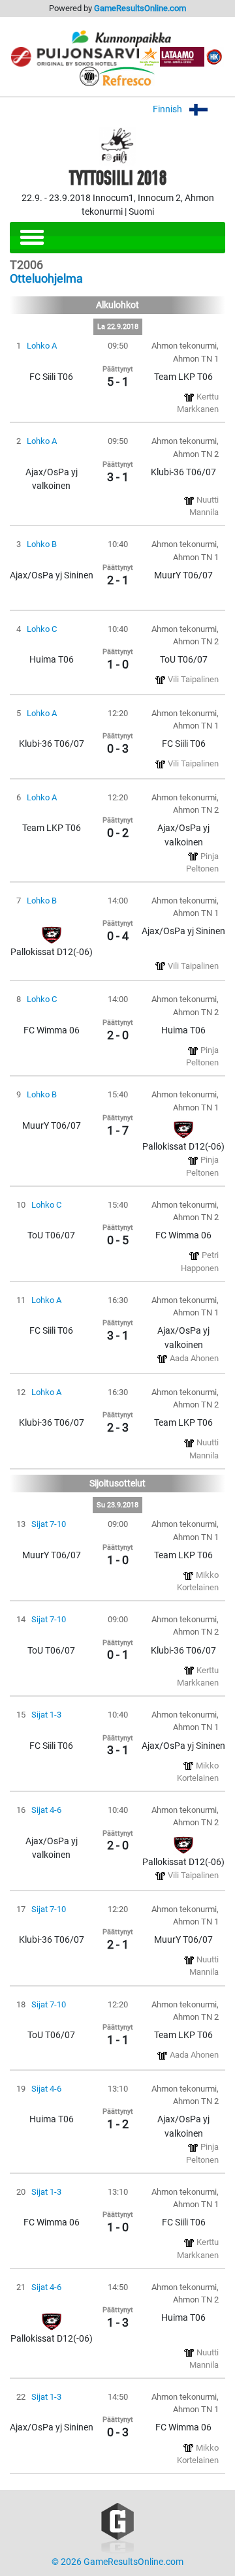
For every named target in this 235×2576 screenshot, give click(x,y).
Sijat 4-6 (46, 1810)
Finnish (168, 109)
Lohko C (42, 629)
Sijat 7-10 (49, 1524)
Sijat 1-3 (46, 1715)
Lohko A (42, 346)
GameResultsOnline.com (140, 8)
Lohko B (42, 544)
